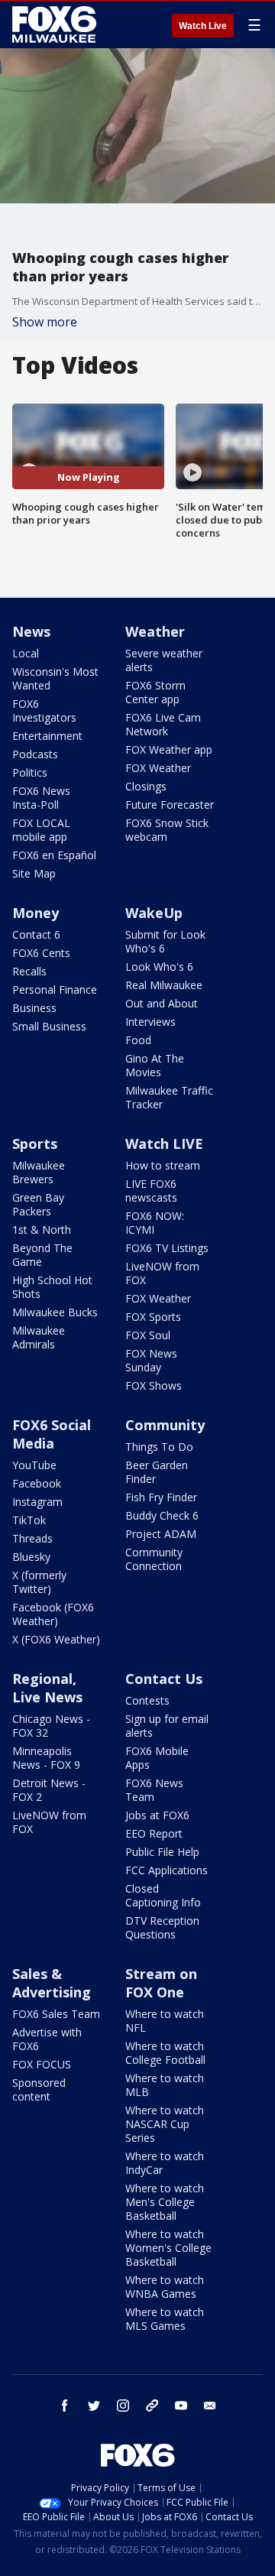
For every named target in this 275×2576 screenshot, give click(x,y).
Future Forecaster (170, 805)
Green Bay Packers (38, 1204)
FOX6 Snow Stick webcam (167, 830)
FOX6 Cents (41, 953)
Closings (146, 786)
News (31, 631)
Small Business (49, 1026)
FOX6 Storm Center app (155, 692)
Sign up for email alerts (167, 1726)
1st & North (42, 1230)
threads (152, 2406)
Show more (45, 322)
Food (138, 1040)
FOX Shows (154, 1385)
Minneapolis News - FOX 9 (46, 1758)
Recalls (29, 971)
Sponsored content (39, 2089)
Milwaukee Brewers (39, 1172)
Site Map (34, 873)
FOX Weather (158, 768)
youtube (181, 2406)
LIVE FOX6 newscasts (151, 1191)
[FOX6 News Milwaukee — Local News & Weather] (57, 24)
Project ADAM (161, 1534)
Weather (155, 631)
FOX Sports (153, 1317)
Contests (147, 1700)
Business (34, 1008)
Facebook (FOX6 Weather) (53, 1614)
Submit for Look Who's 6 (165, 941)
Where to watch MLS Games (165, 2319)
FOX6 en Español (54, 855)
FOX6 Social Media (52, 1434)
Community (165, 1425)
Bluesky (31, 1557)
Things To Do (159, 1447)
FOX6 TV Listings (167, 1248)
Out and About (162, 1003)
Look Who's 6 (159, 967)
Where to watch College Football (165, 2053)
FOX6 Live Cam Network (163, 724)
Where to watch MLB (165, 2085)
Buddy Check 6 (162, 1515)
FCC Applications (167, 1870)
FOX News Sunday (151, 1360)
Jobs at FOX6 (157, 1815)
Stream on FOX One (161, 1983)
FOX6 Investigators (44, 711)
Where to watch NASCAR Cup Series (165, 2124)
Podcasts (35, 754)
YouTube (34, 1465)
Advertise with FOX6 (47, 2039)
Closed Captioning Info (163, 1895)
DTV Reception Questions (162, 1927)
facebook (65, 2406)
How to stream (163, 1165)
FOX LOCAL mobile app (41, 830)
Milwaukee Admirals (39, 1337)
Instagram (37, 1502)
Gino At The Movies (155, 1065)
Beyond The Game (42, 1255)
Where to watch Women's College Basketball (168, 2248)
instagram (123, 2406)
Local (26, 653)
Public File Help (162, 1852)
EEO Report (154, 1833)
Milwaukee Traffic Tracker (169, 1097)
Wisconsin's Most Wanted (55, 678)
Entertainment (47, 736)
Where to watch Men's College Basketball (165, 2202)
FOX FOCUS (42, 2064)
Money (36, 913)
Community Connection (154, 1559)
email (210, 2406)
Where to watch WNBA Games (165, 2287)
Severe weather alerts (164, 660)
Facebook (37, 1483)
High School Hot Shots (52, 1287)
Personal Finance (55, 990)
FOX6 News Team (154, 1790)
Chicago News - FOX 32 (51, 1726)
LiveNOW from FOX (162, 1273)
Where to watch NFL (165, 2021)
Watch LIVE (164, 1144)
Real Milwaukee (164, 985)
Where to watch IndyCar (165, 2163)
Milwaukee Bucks (55, 1312)
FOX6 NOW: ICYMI (155, 1223)
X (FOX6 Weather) (56, 1639)
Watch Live (203, 26)
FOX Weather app (169, 749)
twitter (94, 2406)
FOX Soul (148, 1335)
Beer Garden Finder (157, 1472)
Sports (35, 1144)
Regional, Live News (47, 1688)
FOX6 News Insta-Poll (41, 798)
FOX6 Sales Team (56, 2014)
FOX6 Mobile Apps (157, 1758)
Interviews (150, 1022)
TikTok (29, 1520)
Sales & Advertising (52, 1983)
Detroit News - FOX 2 (49, 1790)
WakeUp (154, 913)
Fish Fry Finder (161, 1497)
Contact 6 (36, 934)
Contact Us (164, 1679)
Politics (30, 772)
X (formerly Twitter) (39, 1582)
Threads (32, 1538)
